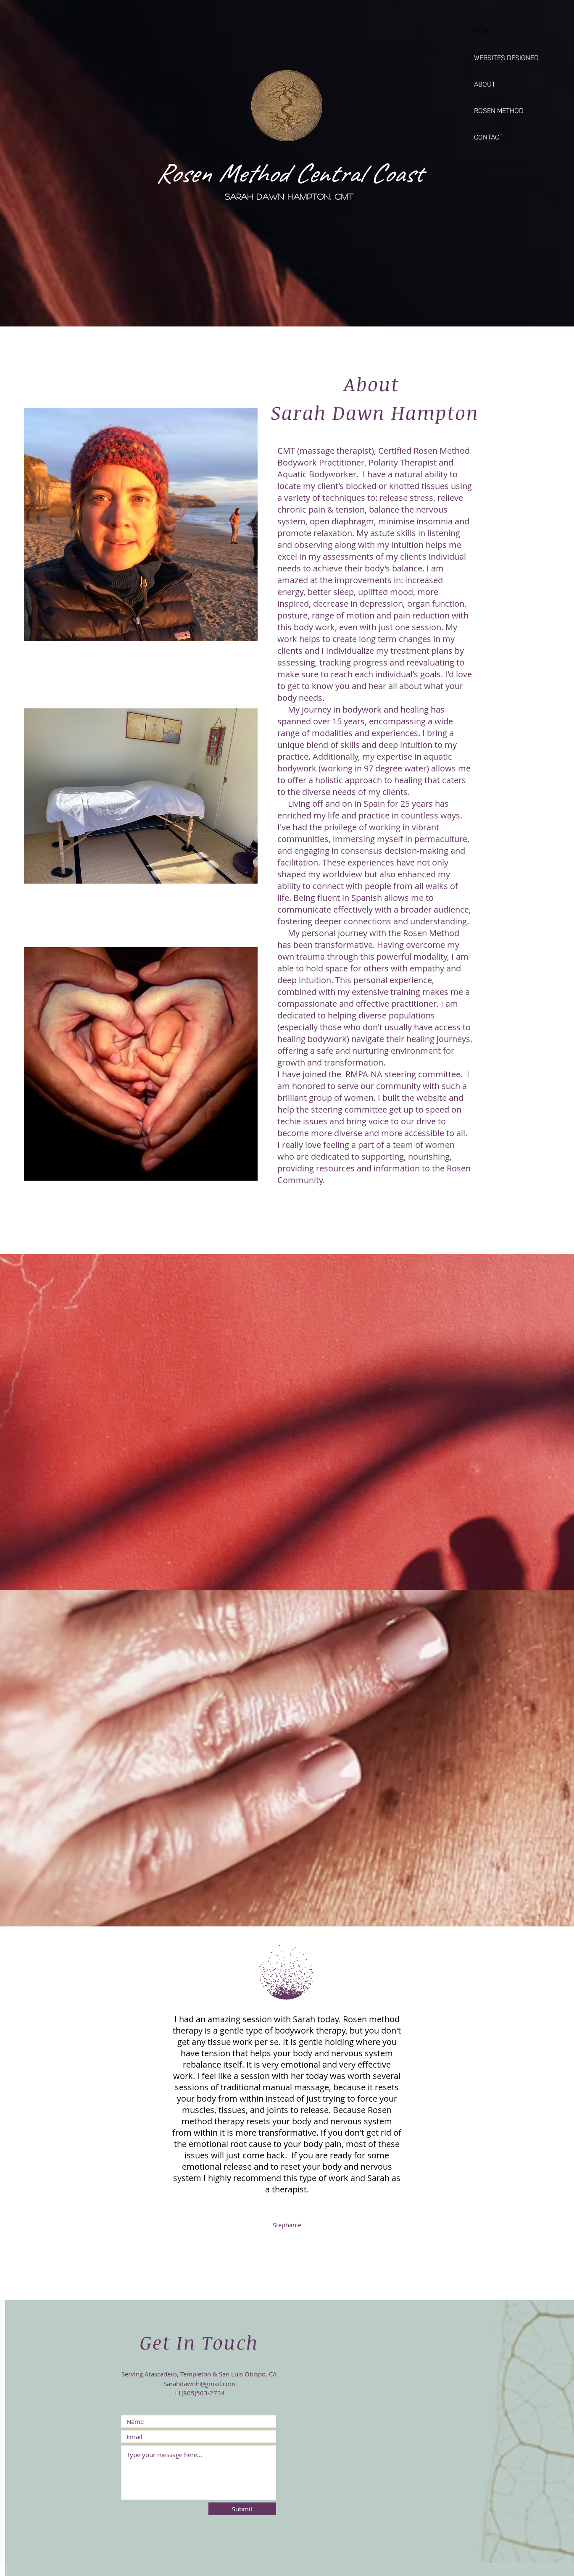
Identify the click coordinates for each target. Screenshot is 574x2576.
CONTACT (488, 137)
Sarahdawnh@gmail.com (199, 2384)
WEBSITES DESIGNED (504, 58)
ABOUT (485, 84)
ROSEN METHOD (499, 111)
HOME (483, 31)
